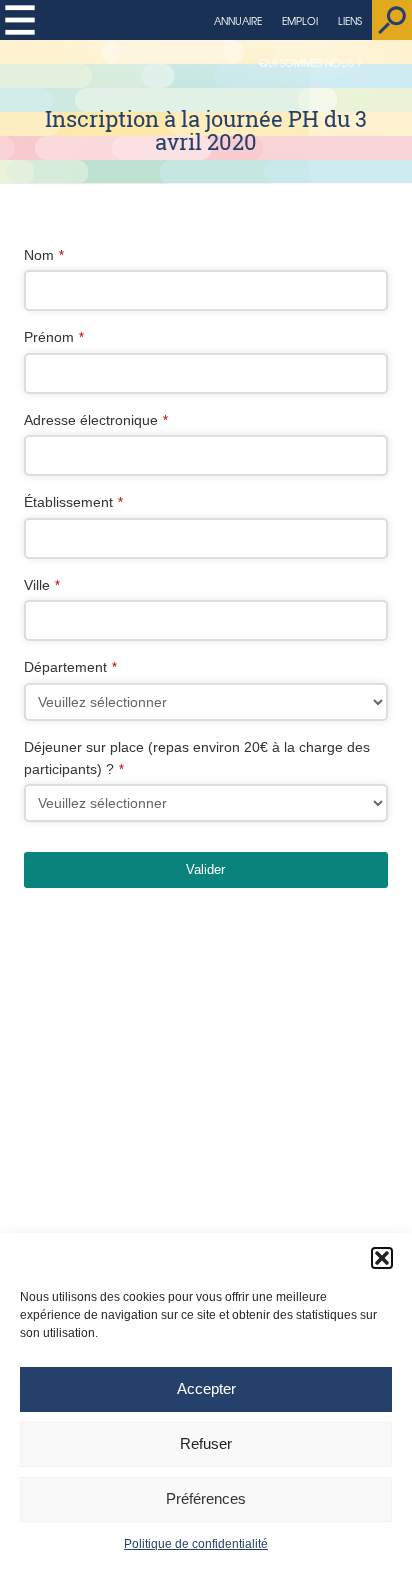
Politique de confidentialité (196, 1544)
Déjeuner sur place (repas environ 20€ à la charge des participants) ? (197, 758)
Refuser (206, 1443)
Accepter (206, 1388)
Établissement (73, 502)
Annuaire (238, 20)
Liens (350, 20)
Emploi (300, 20)
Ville (42, 585)
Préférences (206, 1498)
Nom (44, 255)
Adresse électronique (96, 420)
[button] (382, 1258)
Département (70, 667)
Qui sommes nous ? (310, 62)
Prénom (54, 337)
